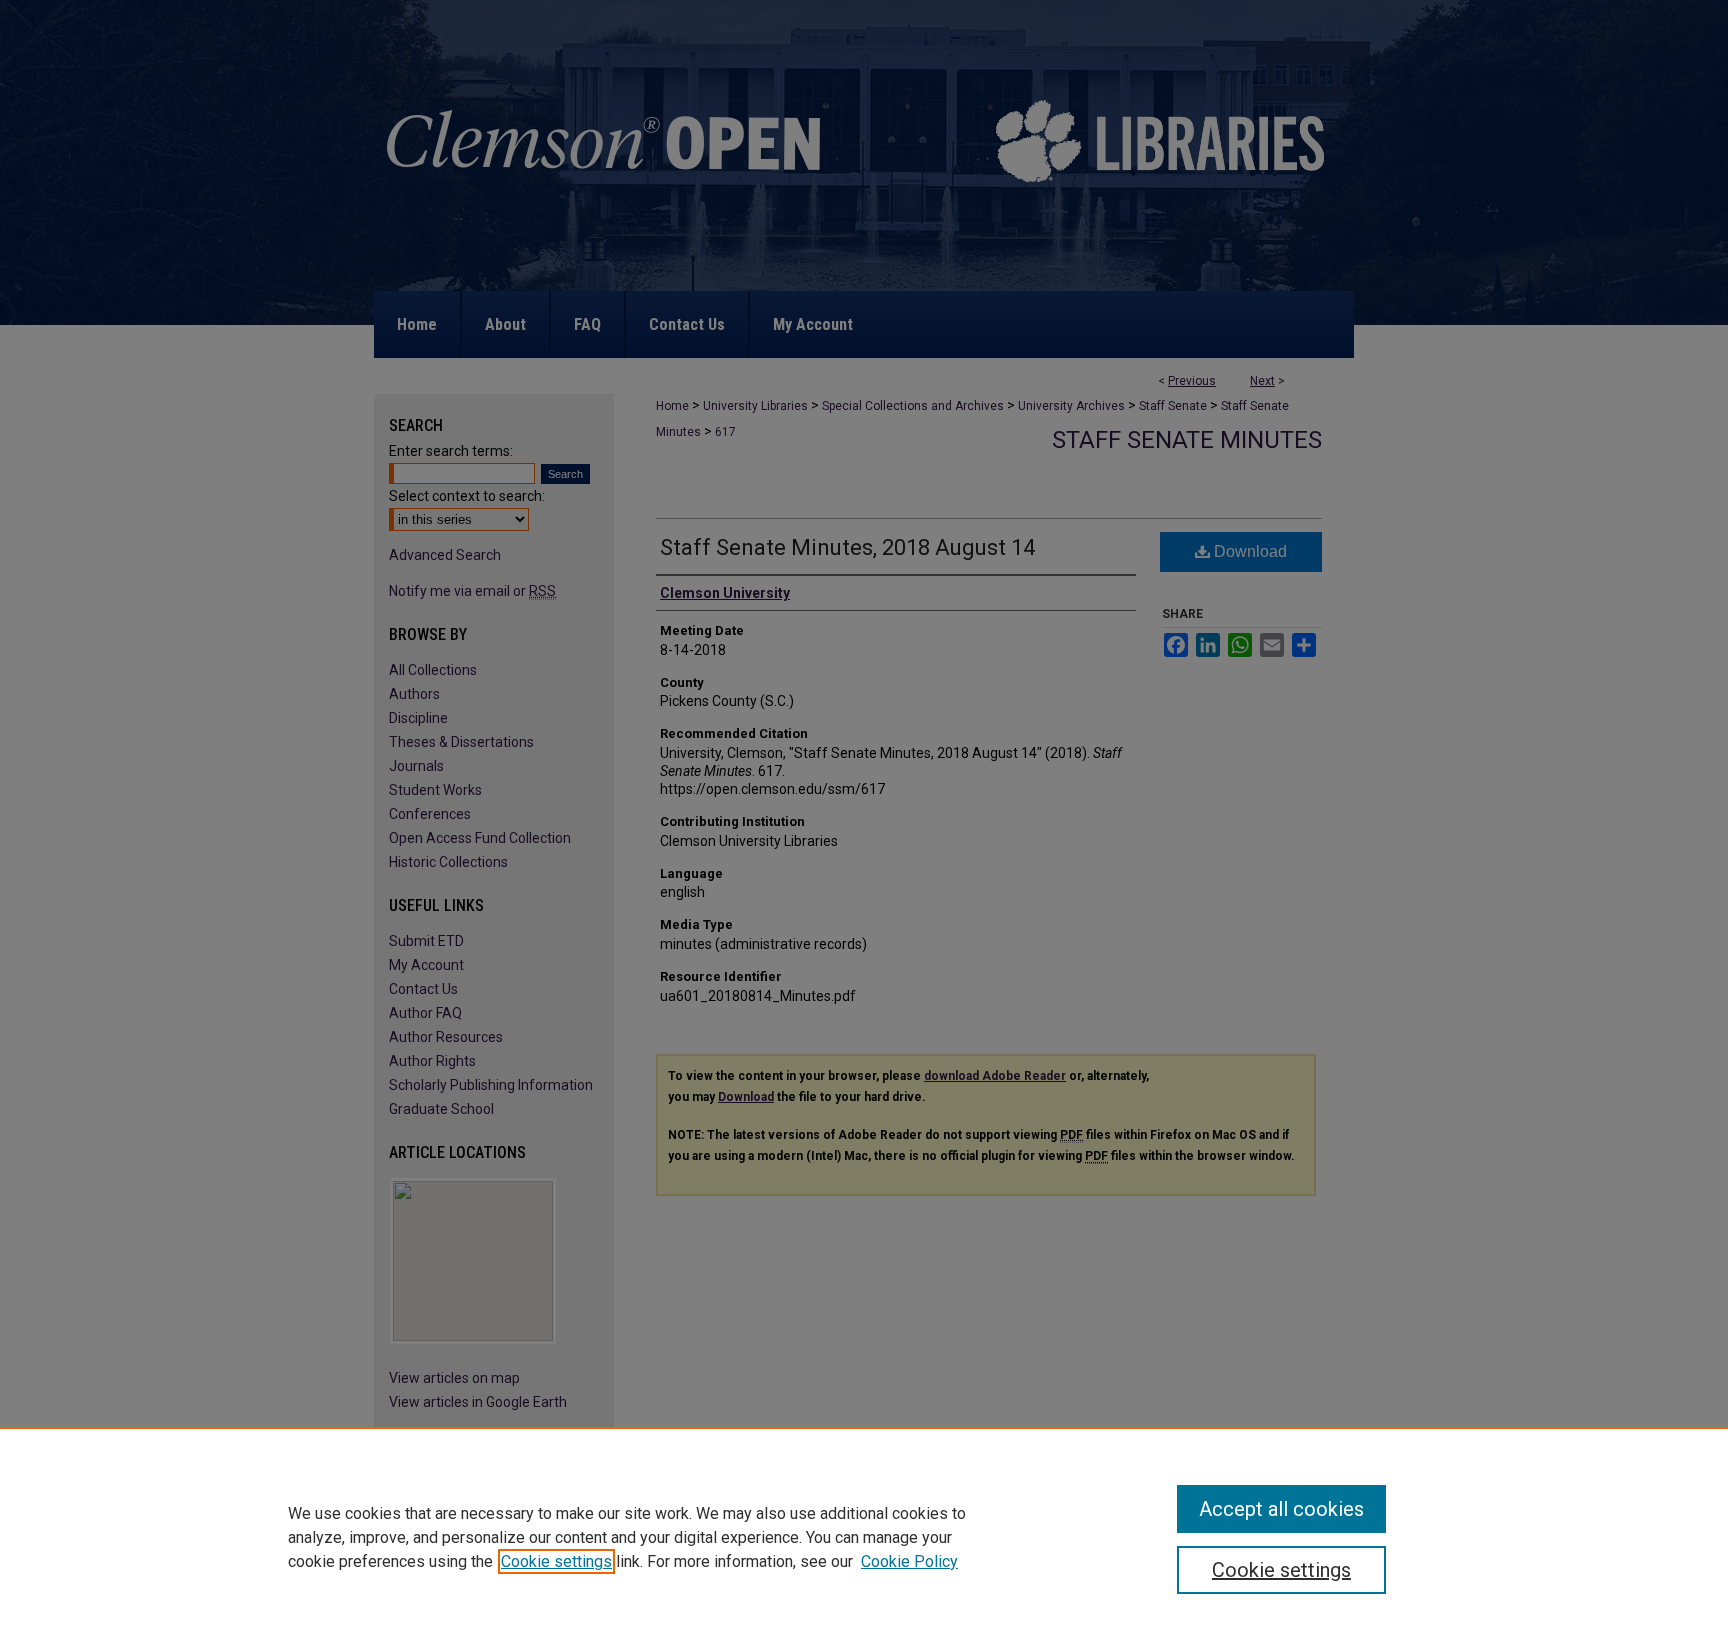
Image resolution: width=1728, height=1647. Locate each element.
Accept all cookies (1281, 1509)
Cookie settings (556, 1561)
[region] (864, 1537)
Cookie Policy (909, 1561)
